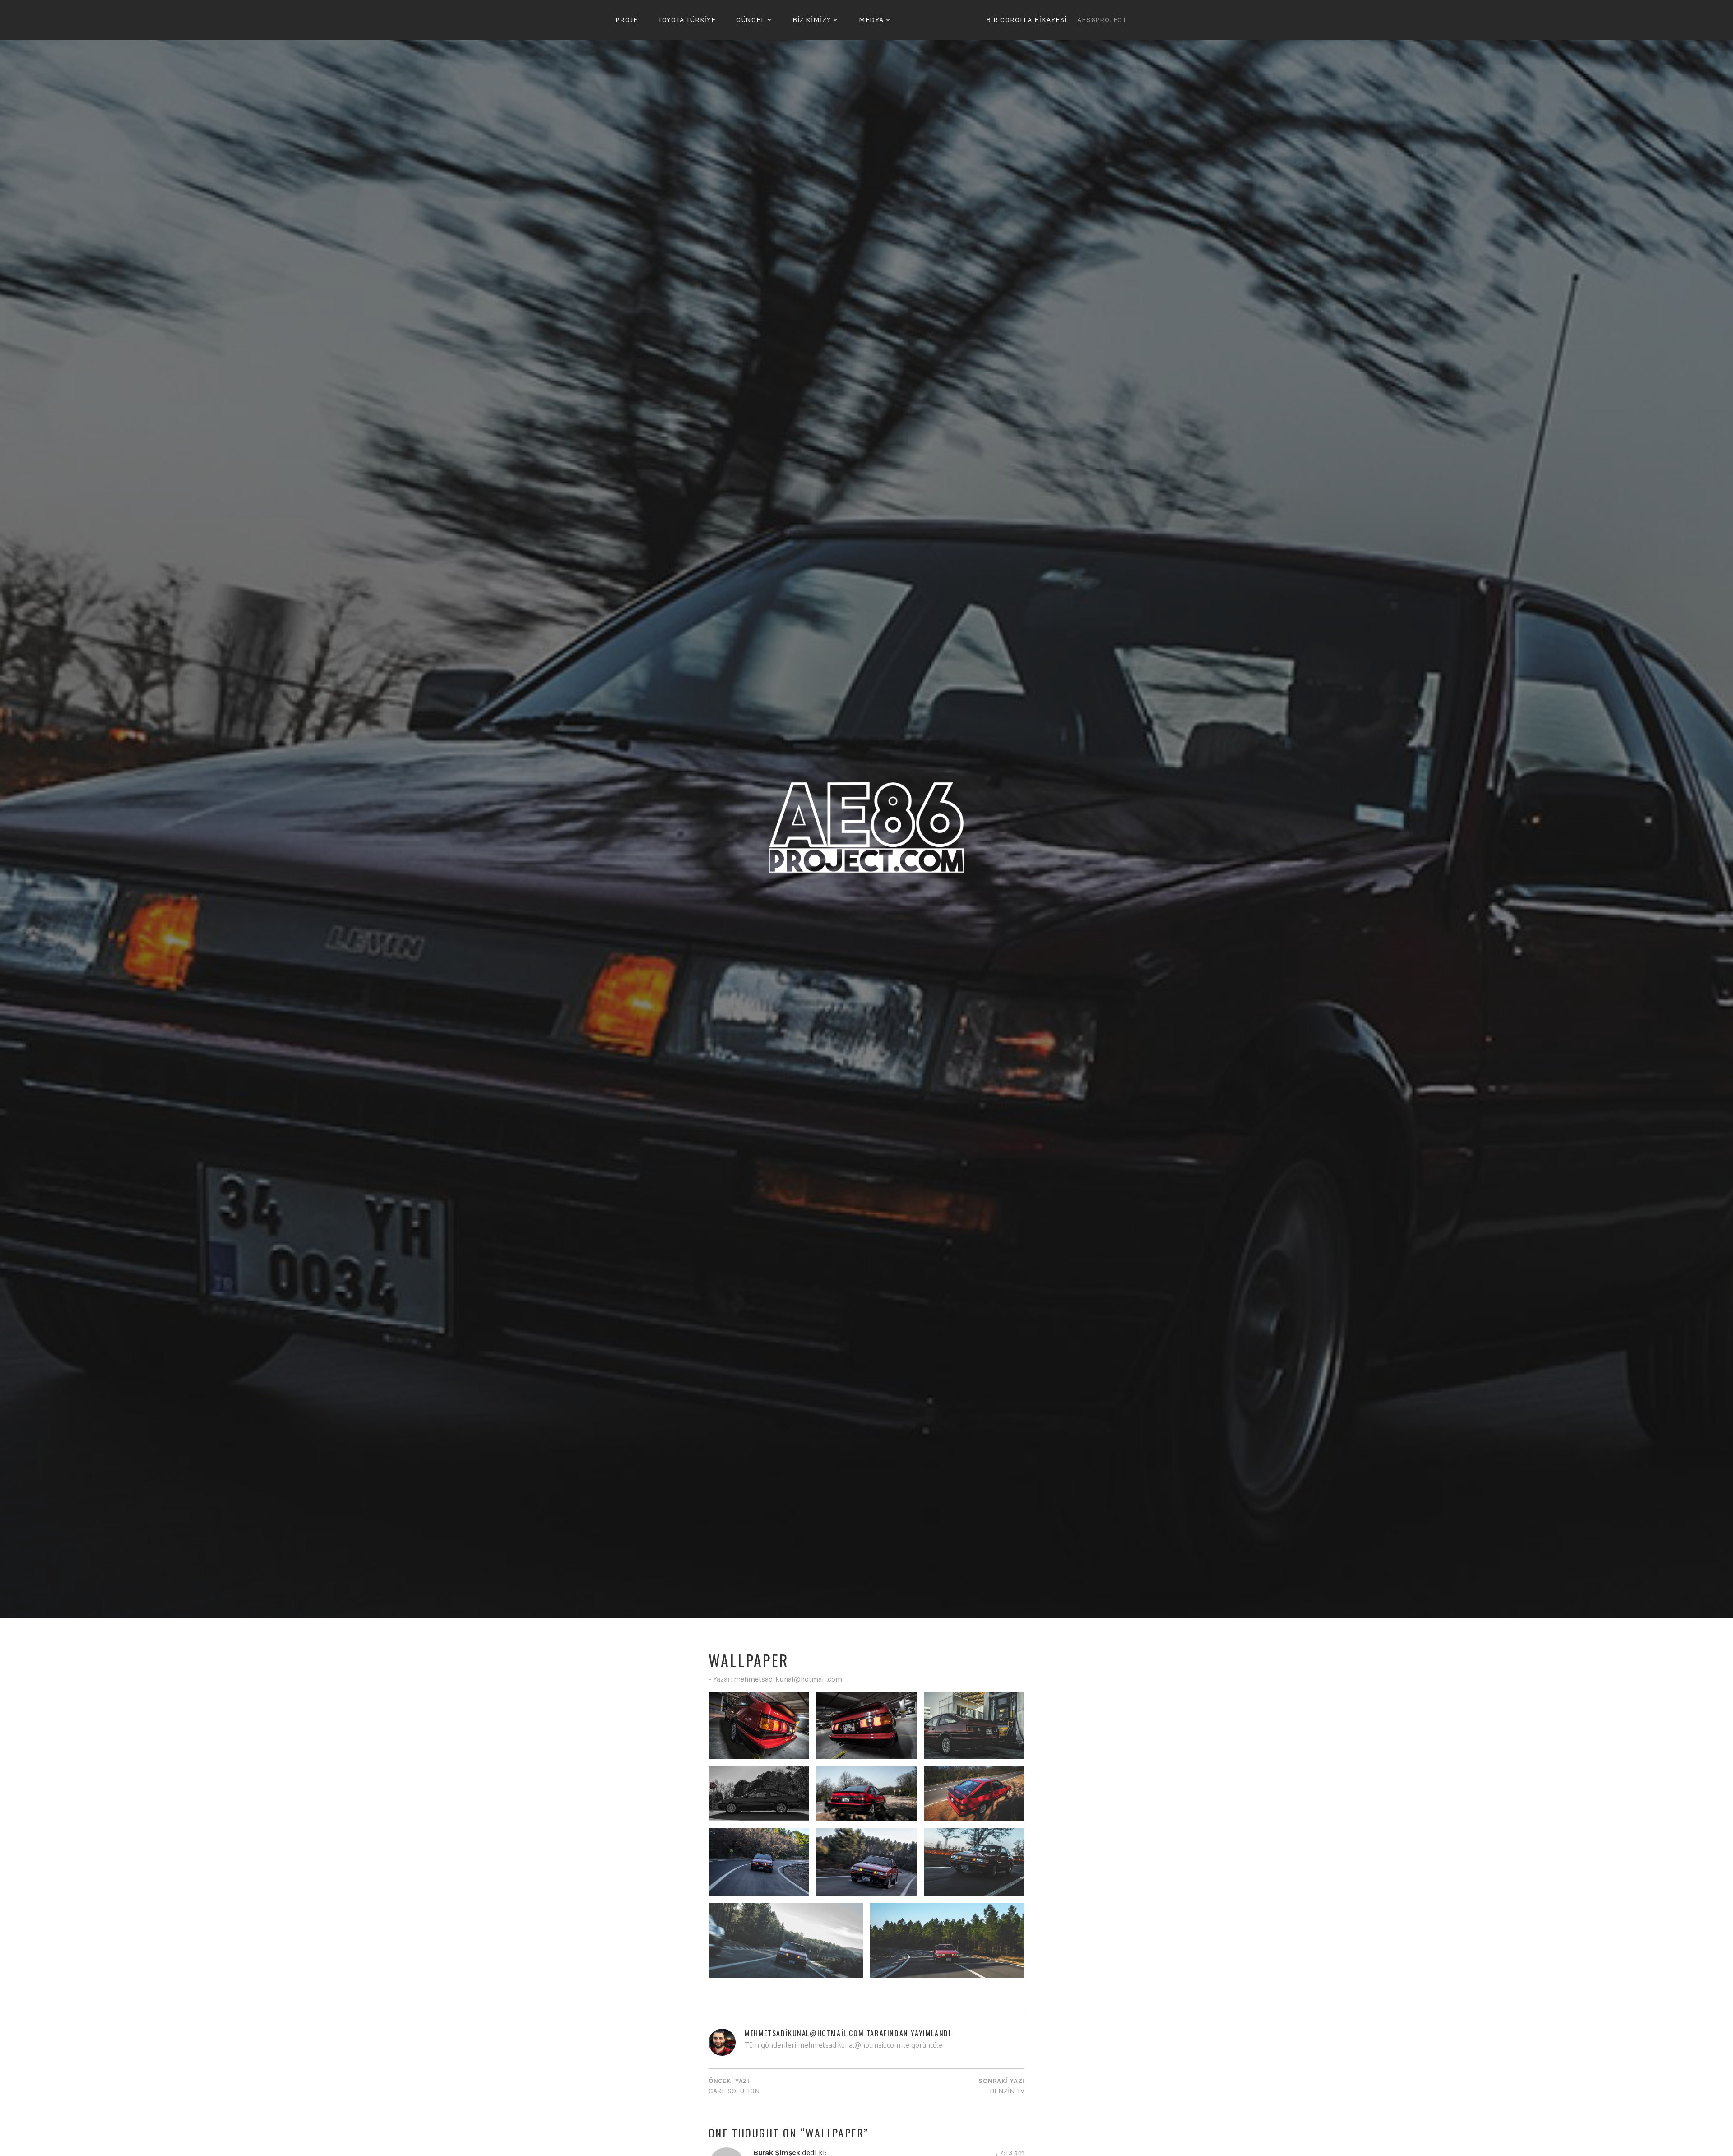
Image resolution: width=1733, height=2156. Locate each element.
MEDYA (871, 20)
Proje (627, 20)
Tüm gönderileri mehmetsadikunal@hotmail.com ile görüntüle (843, 2045)
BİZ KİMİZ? (812, 20)
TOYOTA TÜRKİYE (687, 20)
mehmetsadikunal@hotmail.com (788, 1679)
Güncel (751, 20)
